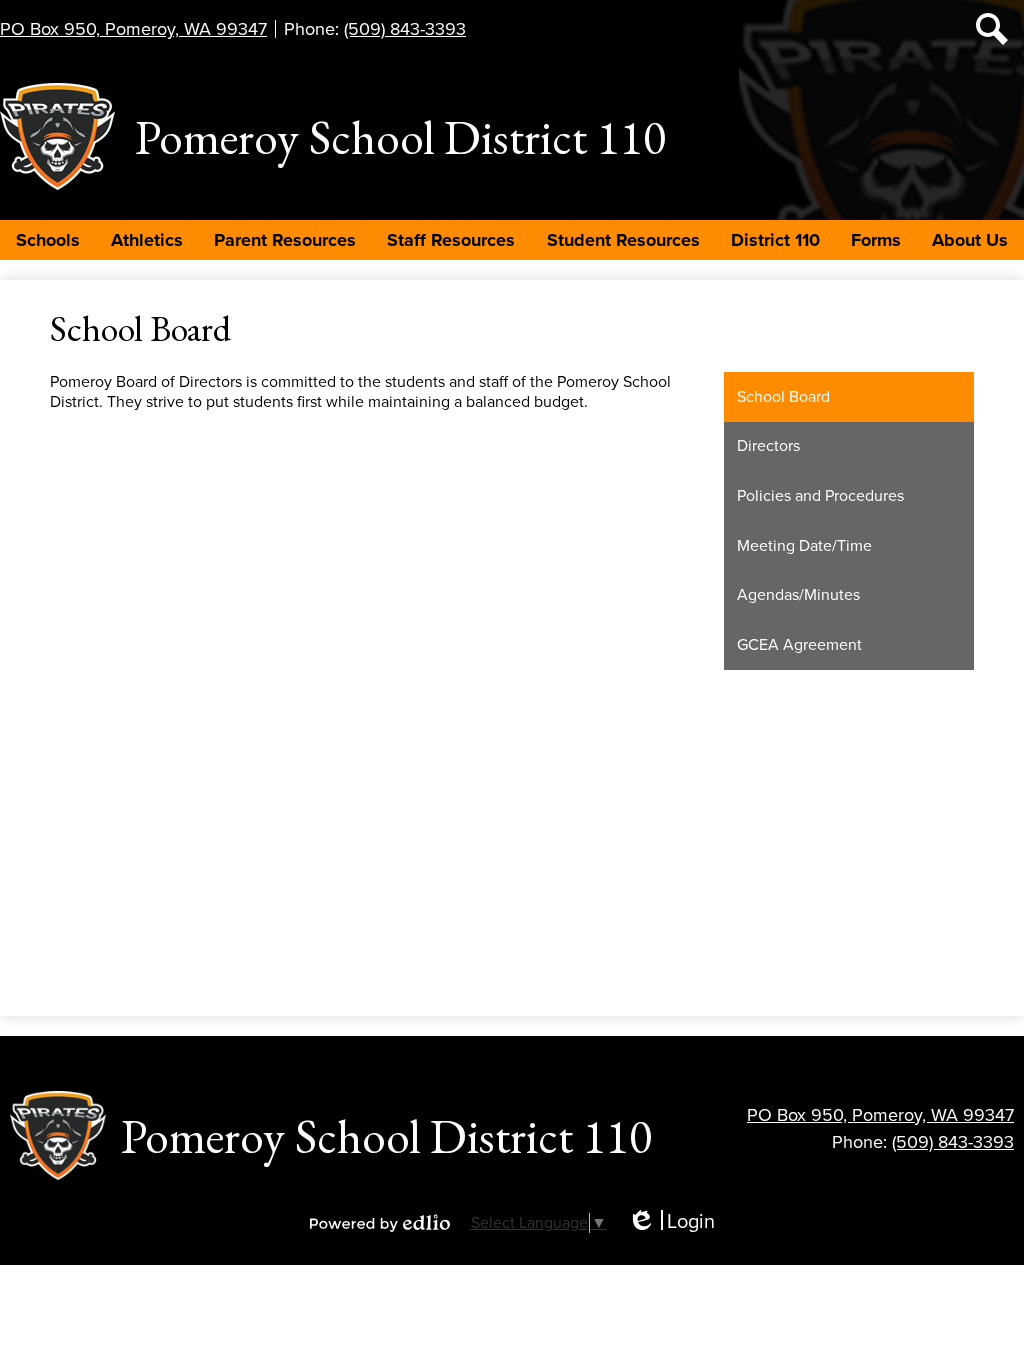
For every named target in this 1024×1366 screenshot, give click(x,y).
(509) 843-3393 (405, 29)
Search (992, 29)
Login (671, 1222)
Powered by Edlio (380, 1223)
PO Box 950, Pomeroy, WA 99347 (133, 29)
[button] (48, 240)
